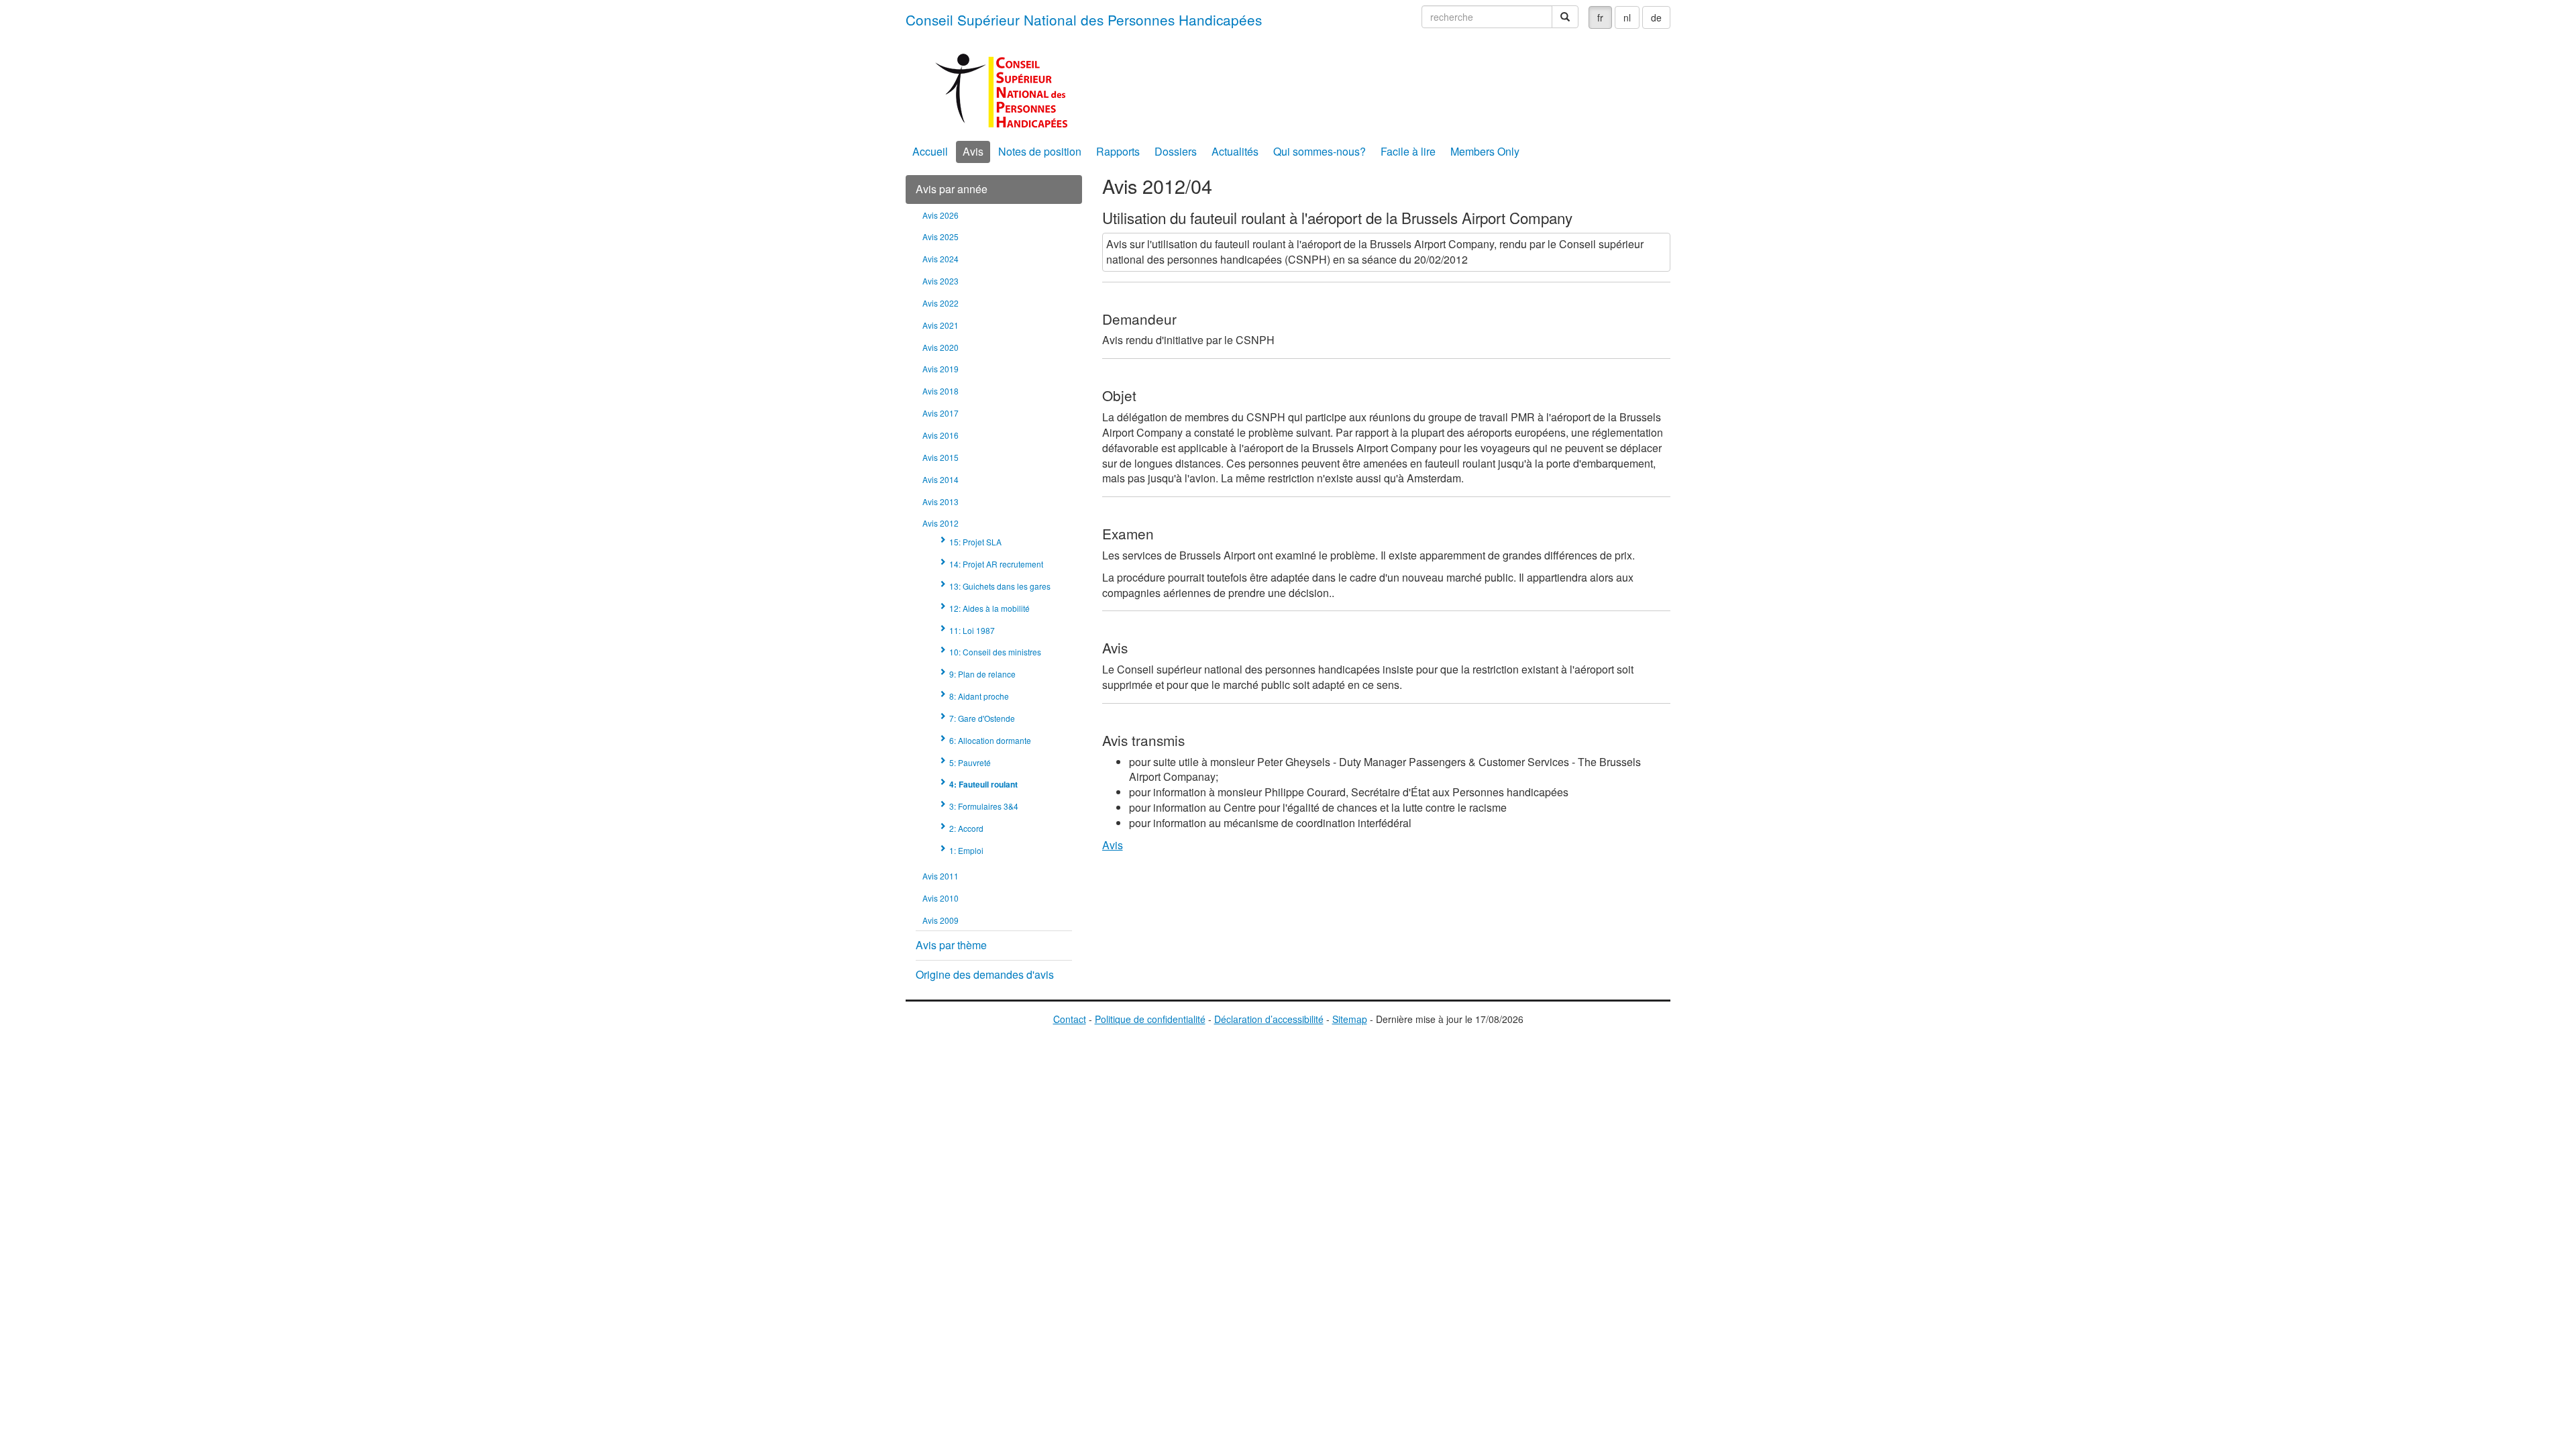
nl (1627, 17)
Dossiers (1176, 151)
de (1656, 17)
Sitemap (1350, 1019)
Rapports (1118, 151)
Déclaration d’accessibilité (1269, 1019)
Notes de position (1040, 151)
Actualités (1235, 151)
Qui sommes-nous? (1320, 151)
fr (1600, 17)
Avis (973, 151)
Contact (1070, 1019)
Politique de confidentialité (1150, 1019)
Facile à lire (1408, 151)
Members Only (1485, 151)
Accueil (930, 151)
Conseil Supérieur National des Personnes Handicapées (1084, 19)
